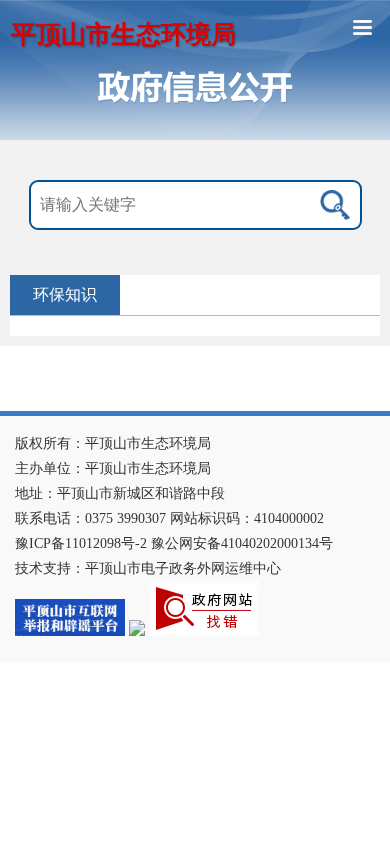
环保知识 (65, 294)
